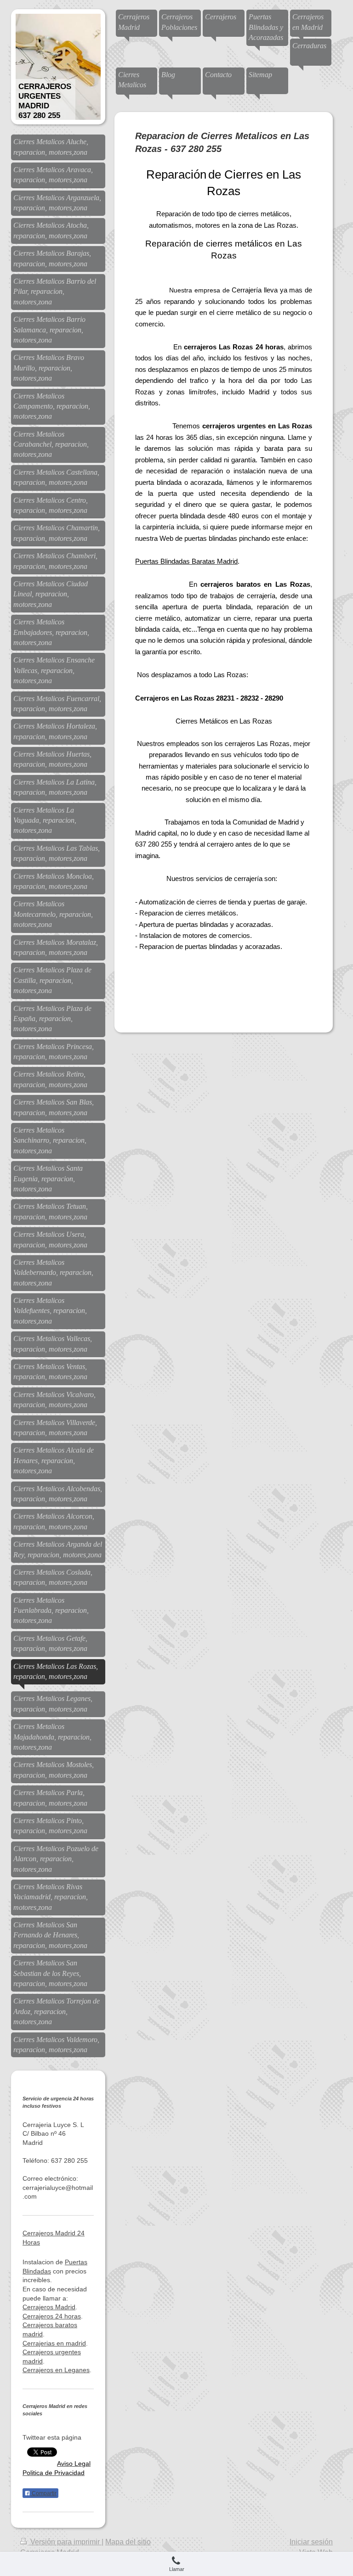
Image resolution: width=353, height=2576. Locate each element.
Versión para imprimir (65, 2542)
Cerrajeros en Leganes (56, 2370)
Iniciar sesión (311, 2542)
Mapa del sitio (128, 2542)
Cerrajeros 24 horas (52, 2316)
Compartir (43, 2493)
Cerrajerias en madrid (54, 2343)
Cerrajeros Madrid (49, 2307)
